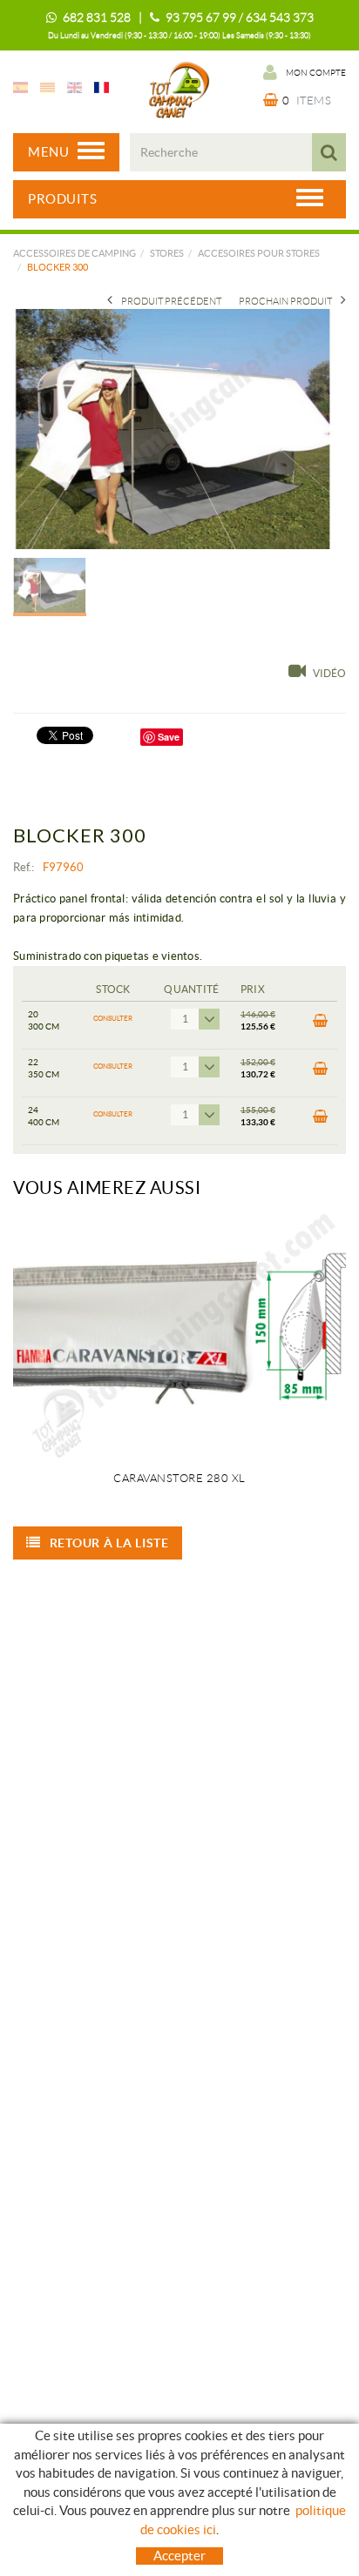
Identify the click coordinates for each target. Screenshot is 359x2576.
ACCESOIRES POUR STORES (259, 253)
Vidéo (329, 673)
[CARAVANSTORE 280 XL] (179, 1335)
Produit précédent (171, 301)
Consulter (113, 1019)
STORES (167, 253)
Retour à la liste (109, 1543)
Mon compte (316, 73)
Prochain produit (285, 301)
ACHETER (318, 1025)
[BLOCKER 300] (173, 429)
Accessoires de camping (75, 253)
